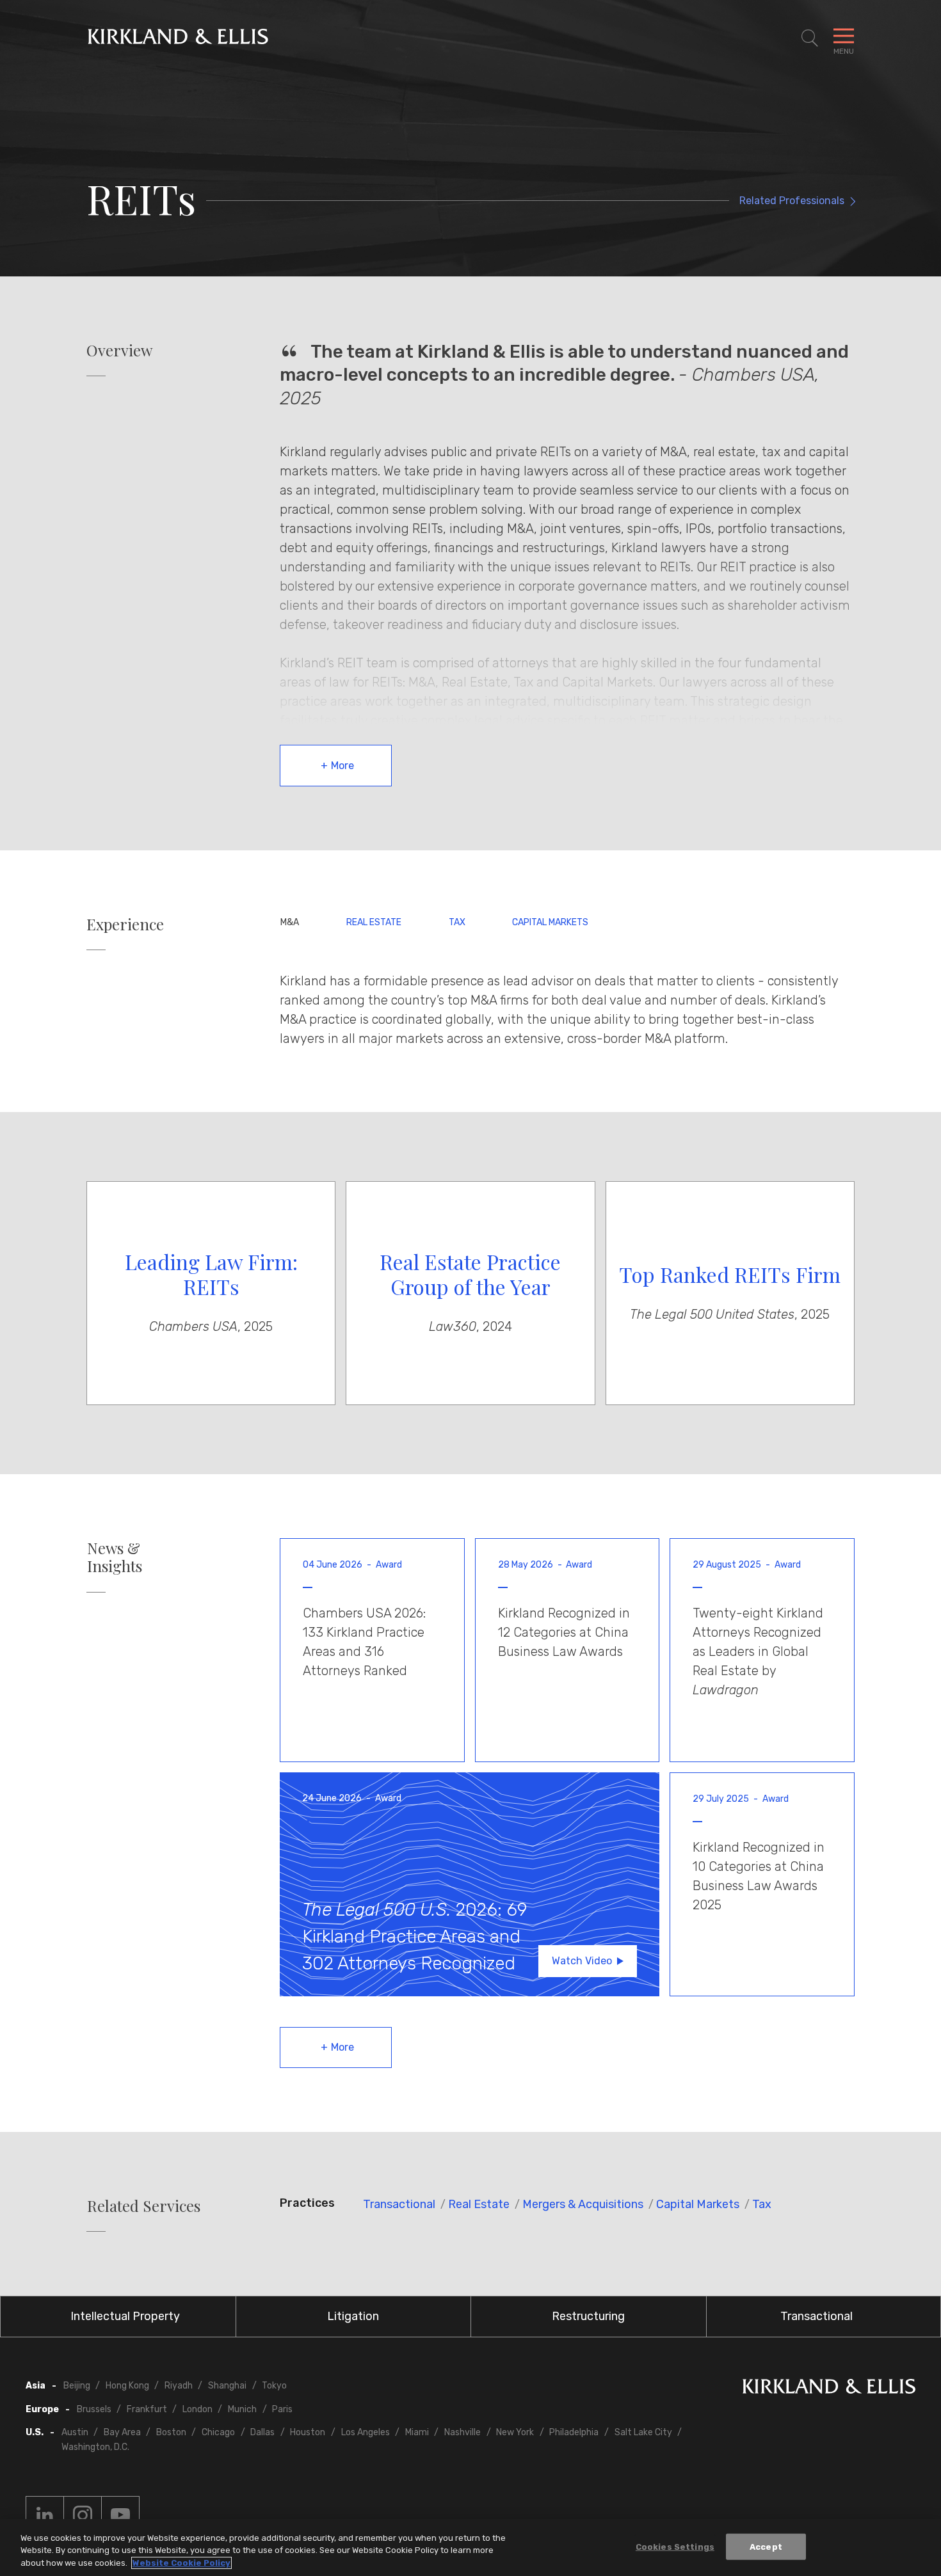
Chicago (218, 2432)
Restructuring (588, 2316)
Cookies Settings (675, 2546)
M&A (290, 922)
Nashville (462, 2432)
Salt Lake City (643, 2432)
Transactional (399, 2204)
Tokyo (274, 2386)
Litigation (353, 2316)
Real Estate (374, 922)
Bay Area (122, 2432)
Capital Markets (550, 922)
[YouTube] (120, 2515)
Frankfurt (147, 2409)
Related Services (144, 2206)
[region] (470, 2548)
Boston (171, 2432)
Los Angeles (366, 2432)
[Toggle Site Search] (810, 38)
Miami (417, 2432)
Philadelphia (574, 2432)
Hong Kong (127, 2386)
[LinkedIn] (45, 2515)
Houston (308, 2432)
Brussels (94, 2409)
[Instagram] (83, 2515)
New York (515, 2432)
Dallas (262, 2432)
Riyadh (179, 2386)
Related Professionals (792, 201)
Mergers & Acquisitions (583, 2204)
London (197, 2409)
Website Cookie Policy (181, 2563)
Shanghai (227, 2386)
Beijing (77, 2386)
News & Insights (115, 1557)
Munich (242, 2409)
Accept (766, 2546)
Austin (75, 2432)
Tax (457, 922)
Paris (282, 2409)
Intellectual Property (125, 2316)
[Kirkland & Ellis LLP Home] (829, 2389)
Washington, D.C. (95, 2447)
